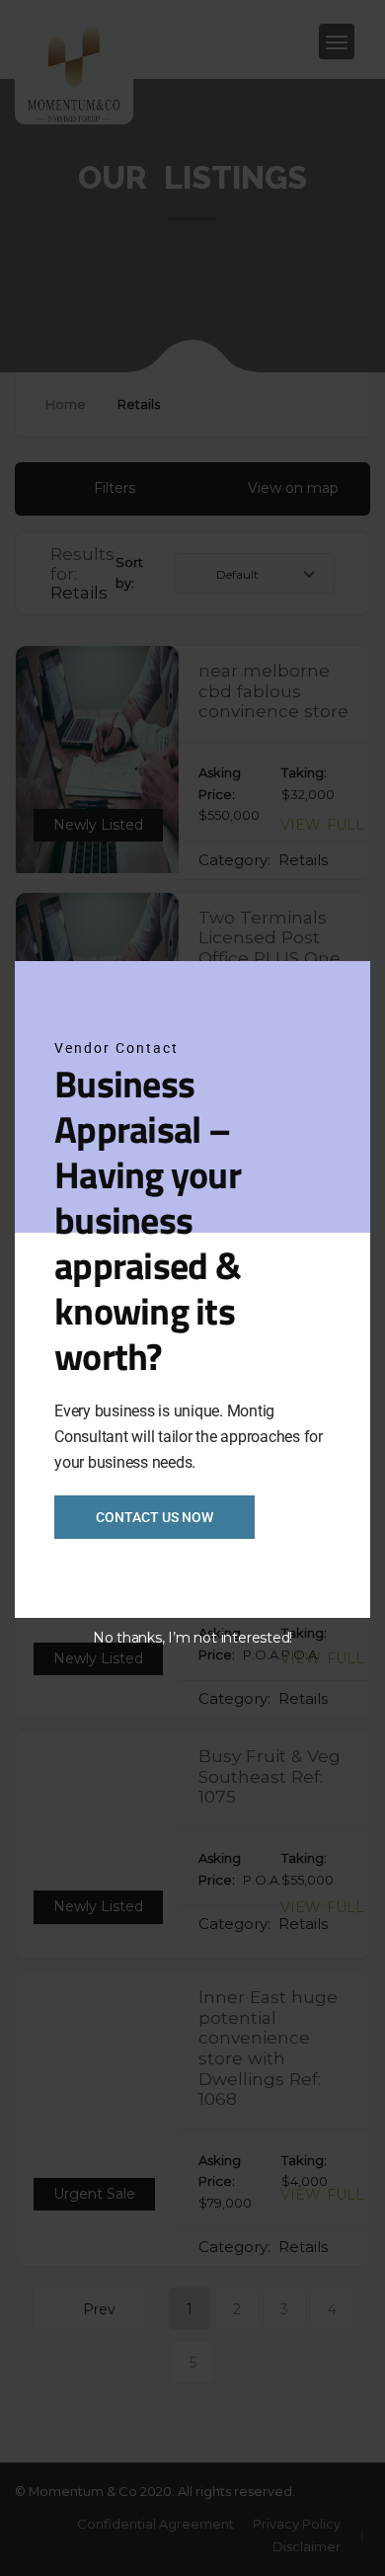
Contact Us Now (154, 1517)
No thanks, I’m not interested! (192, 1638)
